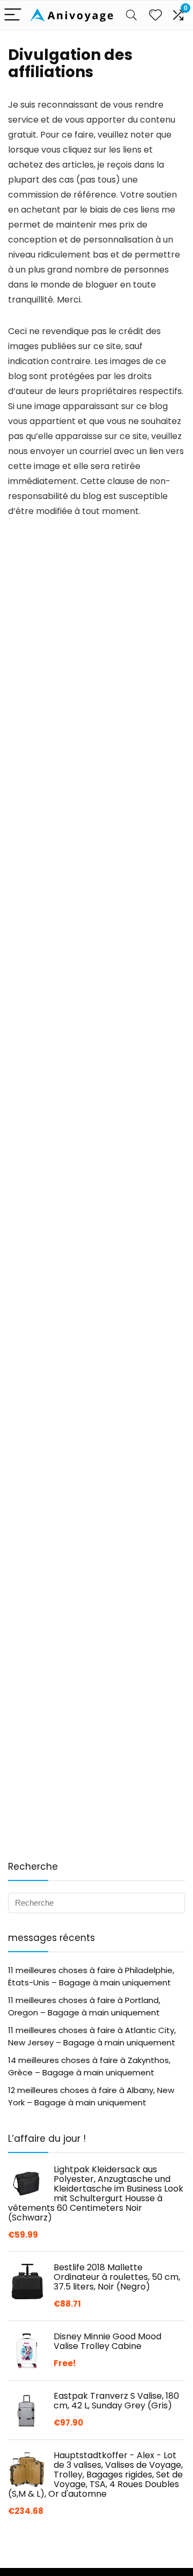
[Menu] (13, 15)
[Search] (131, 15)
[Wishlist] (155, 15)
